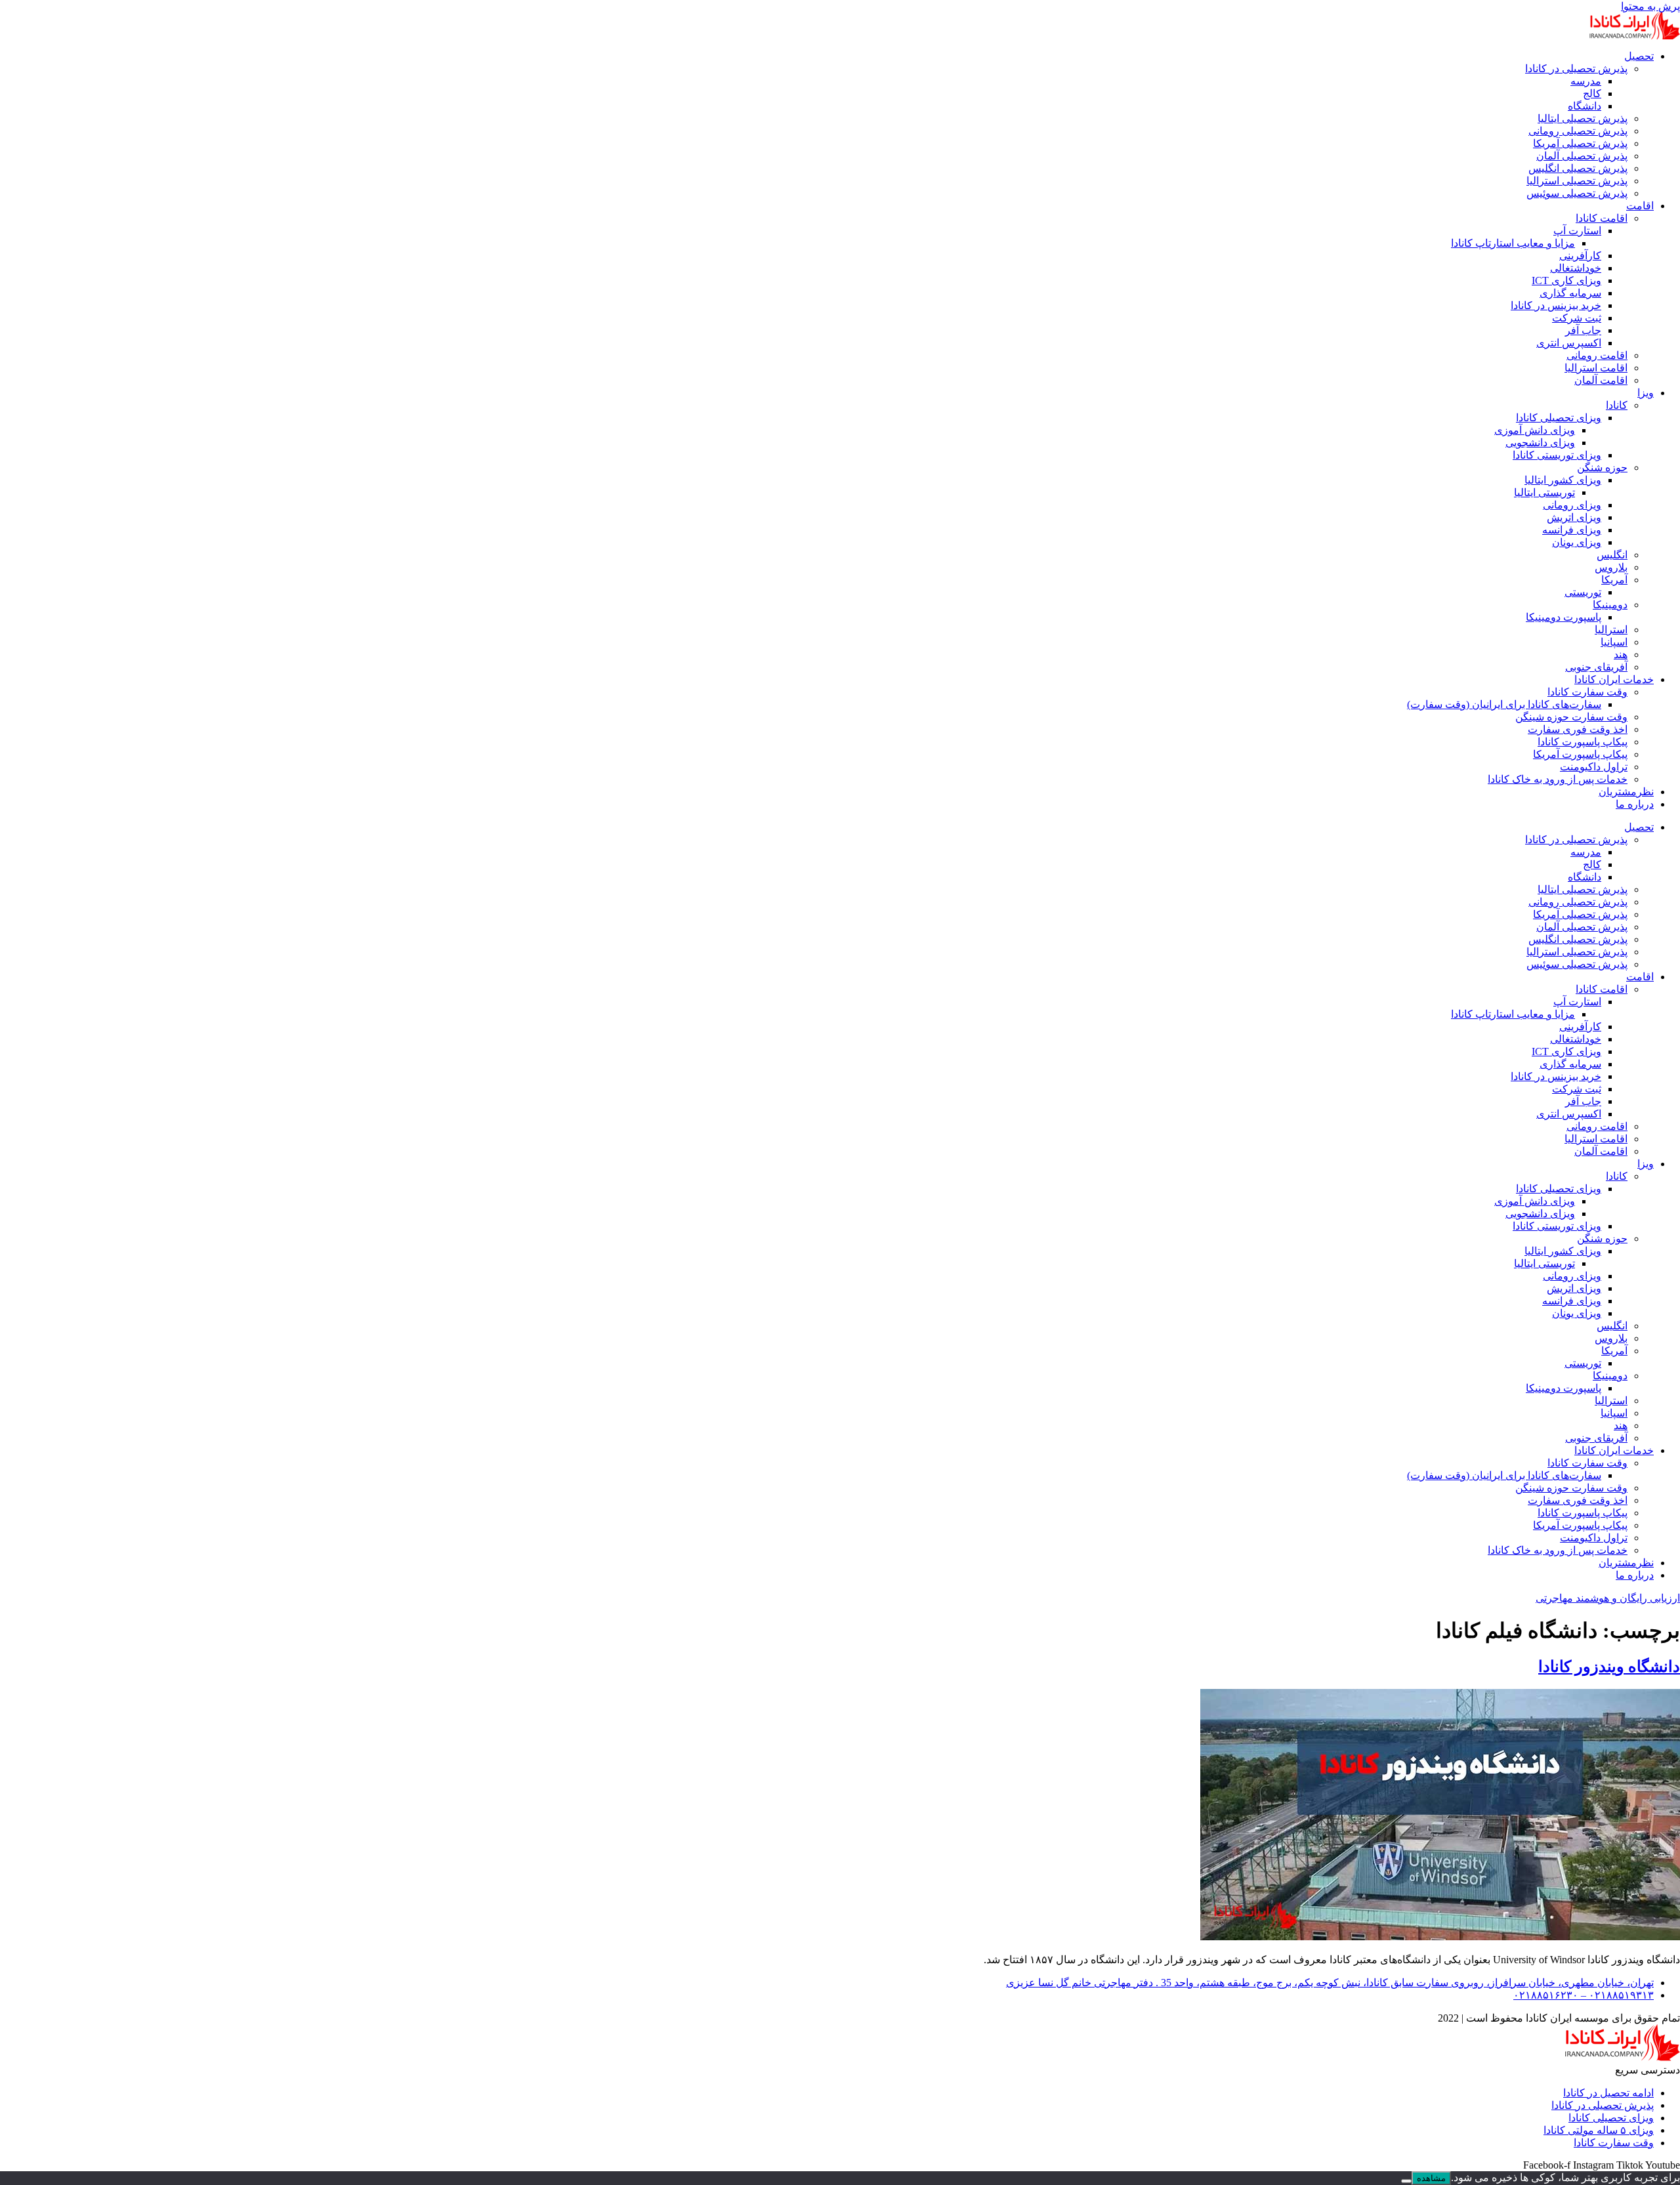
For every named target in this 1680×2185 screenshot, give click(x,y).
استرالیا (1611, 630)
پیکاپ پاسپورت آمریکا (1580, 754)
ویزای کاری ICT (1566, 281)
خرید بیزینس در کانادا (1556, 305)
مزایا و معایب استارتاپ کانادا (1513, 243)
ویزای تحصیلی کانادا (1559, 418)
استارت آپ (1577, 231)
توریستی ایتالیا (1544, 492)
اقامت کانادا (1602, 218)
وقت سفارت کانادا (1587, 692)
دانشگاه (1585, 106)
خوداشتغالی (1576, 268)
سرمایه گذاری (1570, 293)
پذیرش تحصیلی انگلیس (1578, 168)
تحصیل (1639, 56)
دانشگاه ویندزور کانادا (1609, 1667)
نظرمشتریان (1626, 792)
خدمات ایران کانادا (1614, 679)
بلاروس (1611, 567)
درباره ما (1635, 804)
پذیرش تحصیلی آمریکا (1580, 143)
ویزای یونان (1577, 542)
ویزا (1646, 393)
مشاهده (1431, 2178)
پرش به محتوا (1650, 6)
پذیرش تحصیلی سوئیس (1577, 193)
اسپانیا (1614, 642)
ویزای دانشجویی (1540, 443)
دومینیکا (1610, 605)
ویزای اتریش (1574, 517)
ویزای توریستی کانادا (1557, 455)
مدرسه (1586, 81)
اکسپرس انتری (1569, 343)
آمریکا (1614, 580)
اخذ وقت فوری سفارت (1578, 729)
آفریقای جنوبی (1596, 667)
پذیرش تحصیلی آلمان (1582, 156)
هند (1621, 655)
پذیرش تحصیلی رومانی (1578, 131)
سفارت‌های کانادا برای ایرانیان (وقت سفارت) (1504, 704)
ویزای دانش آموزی (1535, 430)
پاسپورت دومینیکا (1564, 617)
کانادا (1617, 405)
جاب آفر (1583, 330)
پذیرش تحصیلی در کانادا (1576, 69)
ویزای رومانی (1572, 505)
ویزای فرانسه (1572, 530)
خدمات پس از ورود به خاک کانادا (1558, 779)
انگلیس (1612, 555)
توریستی (1583, 592)
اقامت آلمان (1601, 380)
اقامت (1640, 206)
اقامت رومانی (1597, 355)
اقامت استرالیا (1596, 368)
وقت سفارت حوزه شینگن (1571, 717)
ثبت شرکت (1577, 318)
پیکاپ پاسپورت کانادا (1583, 742)
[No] (1406, 2181)
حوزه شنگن (1602, 468)
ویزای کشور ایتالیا (1563, 480)
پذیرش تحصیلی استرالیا (1577, 181)
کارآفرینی (1580, 256)
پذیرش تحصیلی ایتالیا (1583, 118)
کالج (1592, 94)
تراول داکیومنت (1594, 767)
